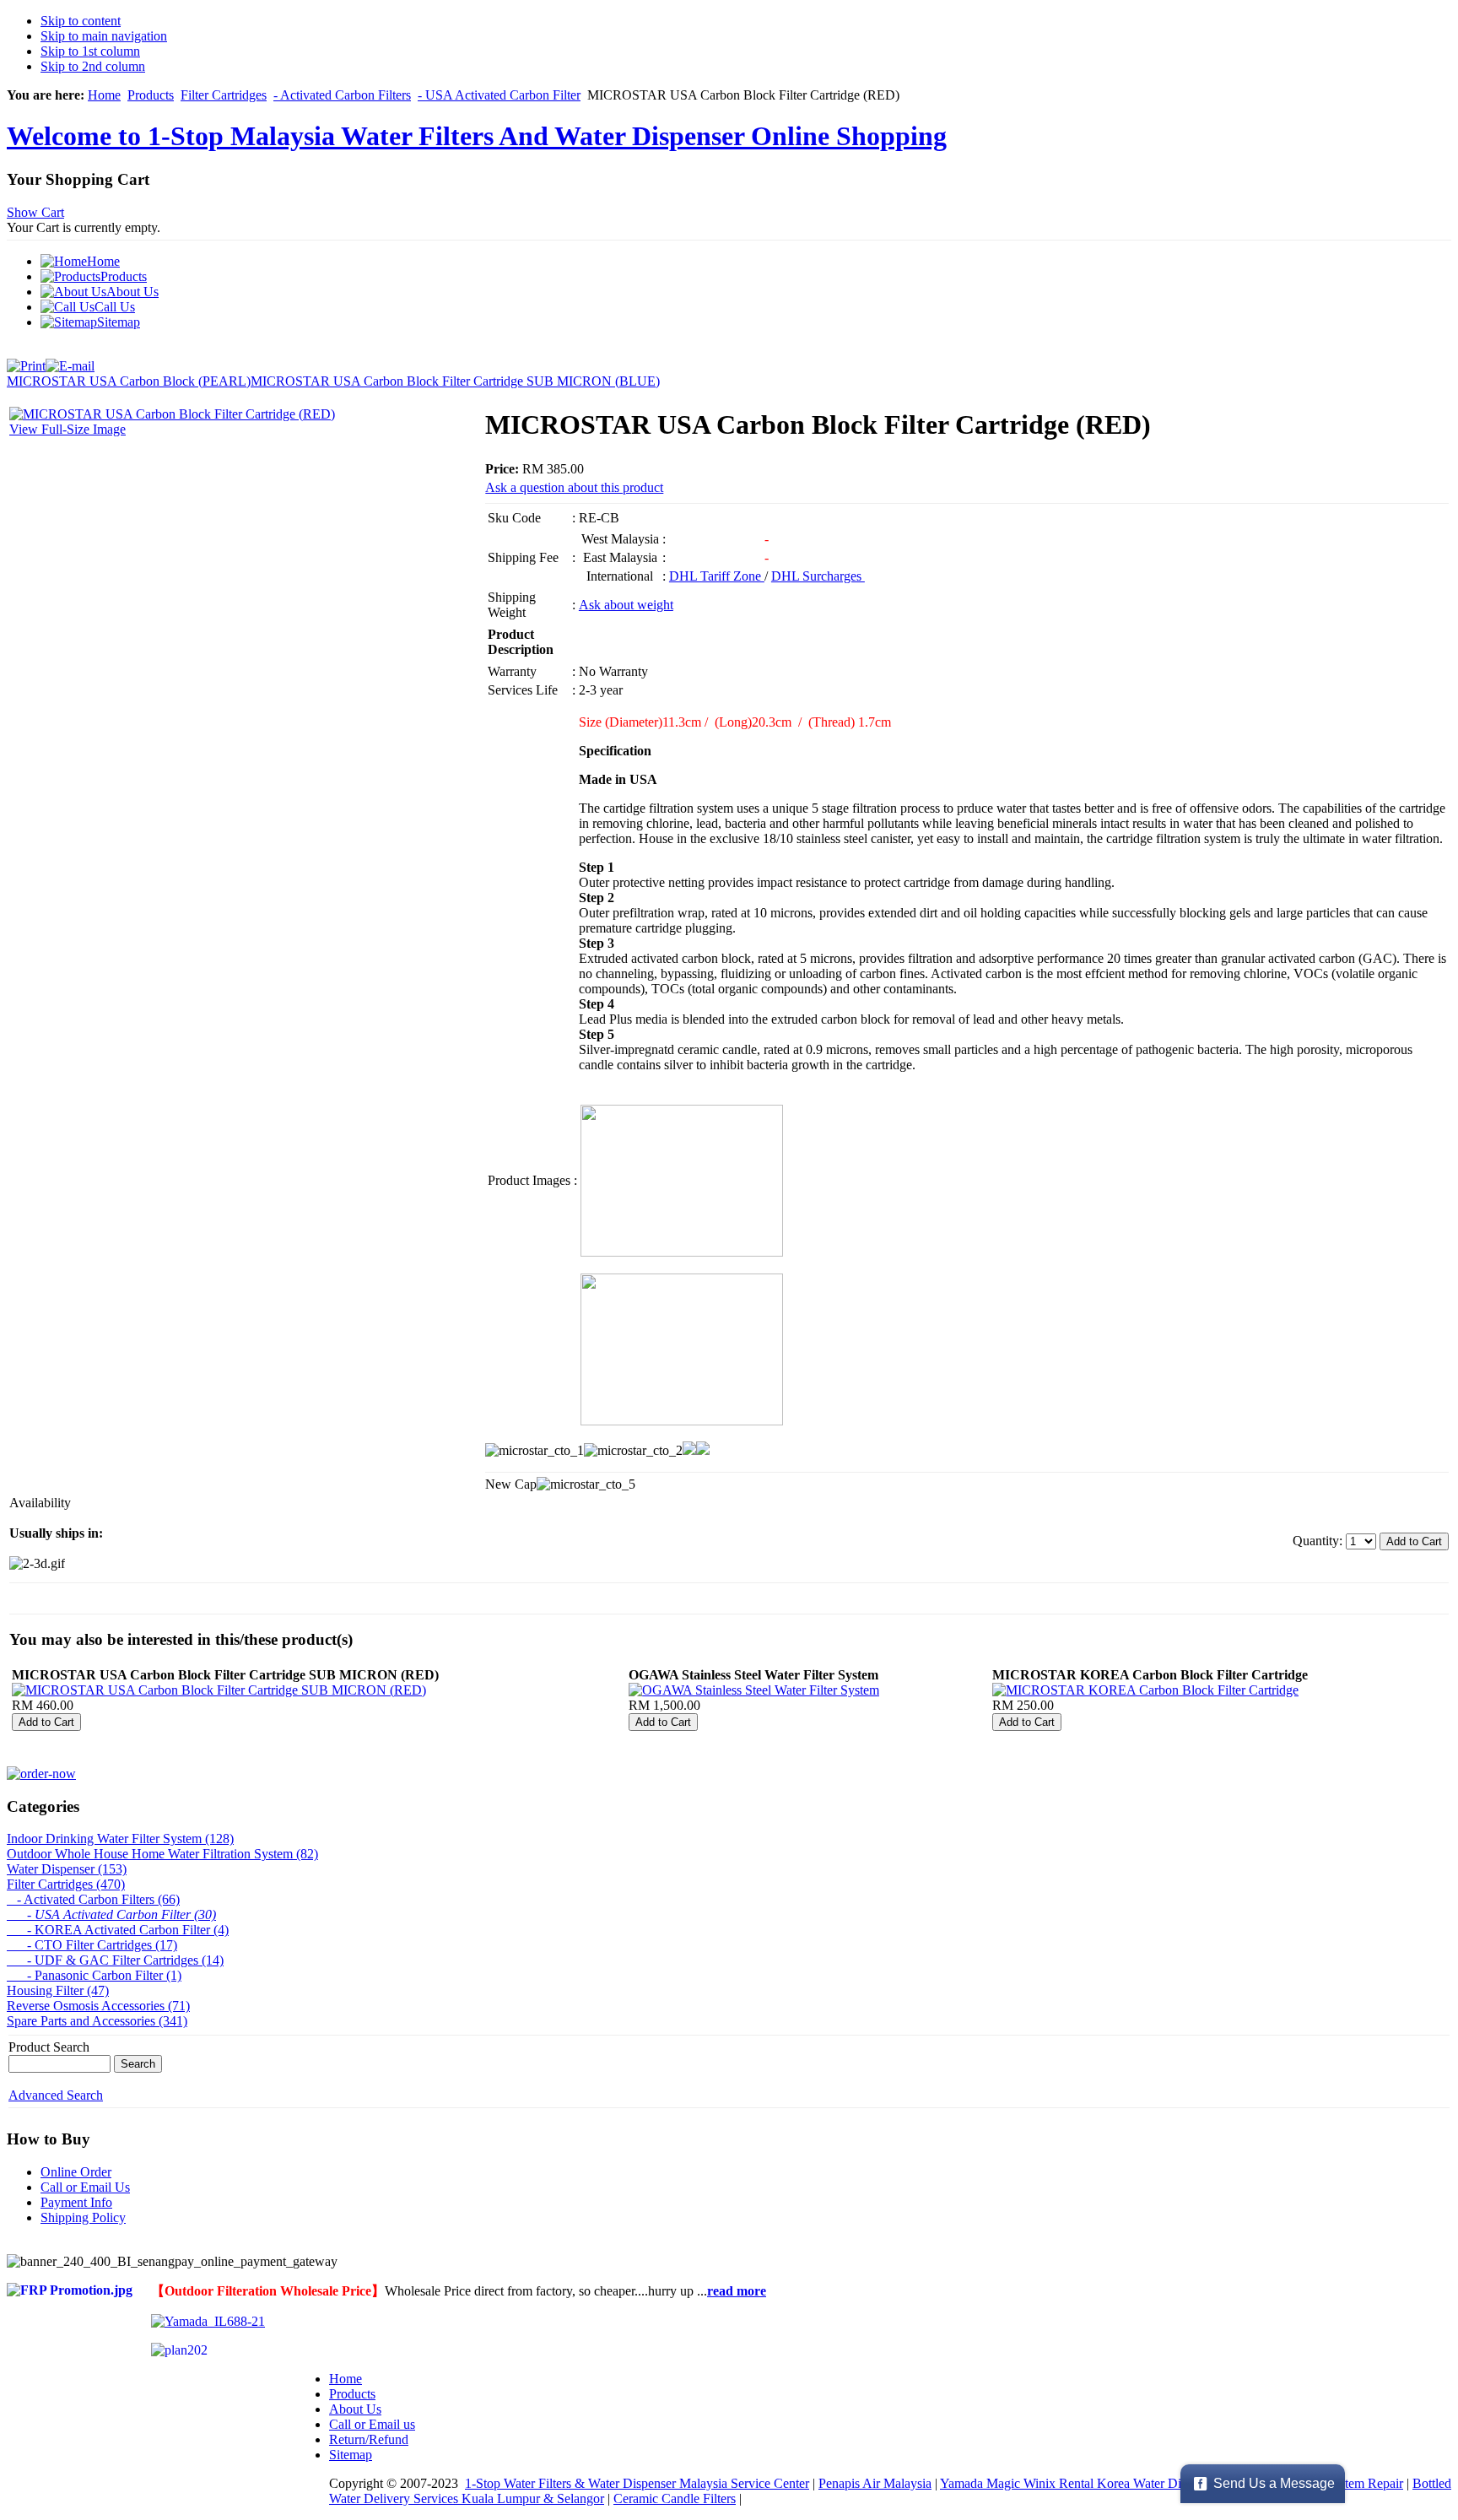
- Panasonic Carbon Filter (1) (94, 1975)
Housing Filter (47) (58, 1990)
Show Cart (35, 212)
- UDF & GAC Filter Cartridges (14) (115, 1960)
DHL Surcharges (818, 576)
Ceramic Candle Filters (675, 2498)
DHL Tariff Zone (717, 576)
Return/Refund (369, 2439)
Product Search (49, 2047)
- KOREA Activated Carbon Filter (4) (118, 1930)
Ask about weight (626, 605)
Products (151, 95)
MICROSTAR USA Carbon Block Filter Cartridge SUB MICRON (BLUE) (455, 381)
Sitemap (351, 2455)
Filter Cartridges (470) (66, 1884)
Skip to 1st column (90, 51)
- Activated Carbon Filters (342, 95)
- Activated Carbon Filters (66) (93, 1899)
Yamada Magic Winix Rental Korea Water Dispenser (1080, 2483)
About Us (355, 2409)
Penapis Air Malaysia (875, 2483)
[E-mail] (70, 362)
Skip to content (81, 21)
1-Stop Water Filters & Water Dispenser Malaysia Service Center (637, 2483)
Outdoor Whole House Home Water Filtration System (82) (162, 1854)
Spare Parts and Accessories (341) (97, 2021)
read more (737, 2291)
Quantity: (1319, 1541)
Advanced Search (56, 2095)
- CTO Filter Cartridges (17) (92, 1945)
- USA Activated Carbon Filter (499, 95)
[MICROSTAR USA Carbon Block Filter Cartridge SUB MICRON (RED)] (219, 1690)
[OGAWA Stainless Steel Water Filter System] (754, 1690)
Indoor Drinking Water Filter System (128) (120, 1839)
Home (104, 95)
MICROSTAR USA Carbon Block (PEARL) (129, 381)
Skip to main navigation (104, 36)
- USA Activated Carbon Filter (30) (111, 1914)
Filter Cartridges (224, 95)
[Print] (26, 362)
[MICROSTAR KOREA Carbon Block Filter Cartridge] (1145, 1690)
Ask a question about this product (574, 487)
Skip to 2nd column (93, 66)
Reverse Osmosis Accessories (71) (98, 2006)
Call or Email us (372, 2424)
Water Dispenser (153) (67, 1869)
